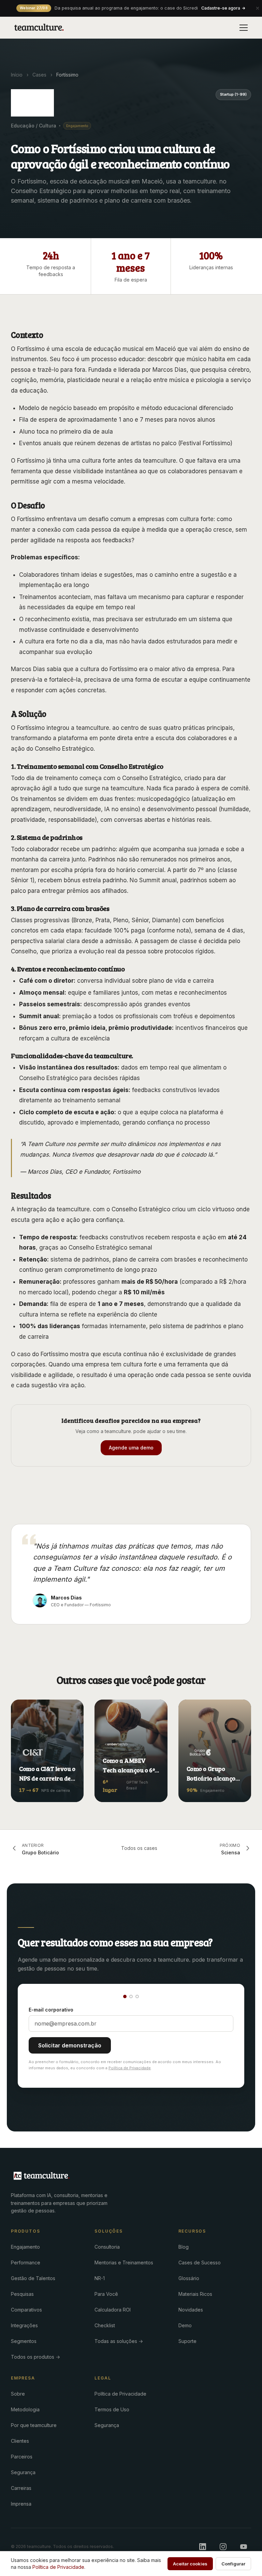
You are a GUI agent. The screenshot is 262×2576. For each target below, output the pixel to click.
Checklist (105, 2325)
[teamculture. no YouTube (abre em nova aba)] (244, 2547)
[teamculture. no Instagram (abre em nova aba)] (223, 2547)
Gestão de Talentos (33, 2278)
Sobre (18, 2394)
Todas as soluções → (119, 2341)
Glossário (189, 2278)
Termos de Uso (112, 2409)
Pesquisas (22, 2294)
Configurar (233, 2564)
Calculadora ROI (113, 2310)
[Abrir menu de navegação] (244, 28)
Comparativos (26, 2310)
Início (17, 75)
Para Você (106, 2294)
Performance (26, 2262)
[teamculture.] (42, 2176)
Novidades (191, 2310)
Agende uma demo (131, 1448)
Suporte (187, 2341)
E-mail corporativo (51, 2010)
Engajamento (25, 2247)
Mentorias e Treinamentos (124, 2262)
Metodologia (25, 2409)
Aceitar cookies (190, 2564)
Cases (39, 75)
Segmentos (24, 2341)
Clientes (20, 2441)
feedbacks (117, 540)
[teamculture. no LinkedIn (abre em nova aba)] (203, 2547)
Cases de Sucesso (200, 2262)
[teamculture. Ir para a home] (39, 28)
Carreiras (21, 2488)
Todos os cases (139, 1848)
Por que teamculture (34, 2425)
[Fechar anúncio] (258, 8)
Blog (184, 2247)
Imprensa (21, 2504)
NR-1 (100, 2278)
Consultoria (107, 2247)
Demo (185, 2325)
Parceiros (22, 2457)
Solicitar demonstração (70, 2045)
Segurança (23, 2472)
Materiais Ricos (195, 2294)
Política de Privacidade (130, 2068)
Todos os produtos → (35, 2357)
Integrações (24, 2325)
